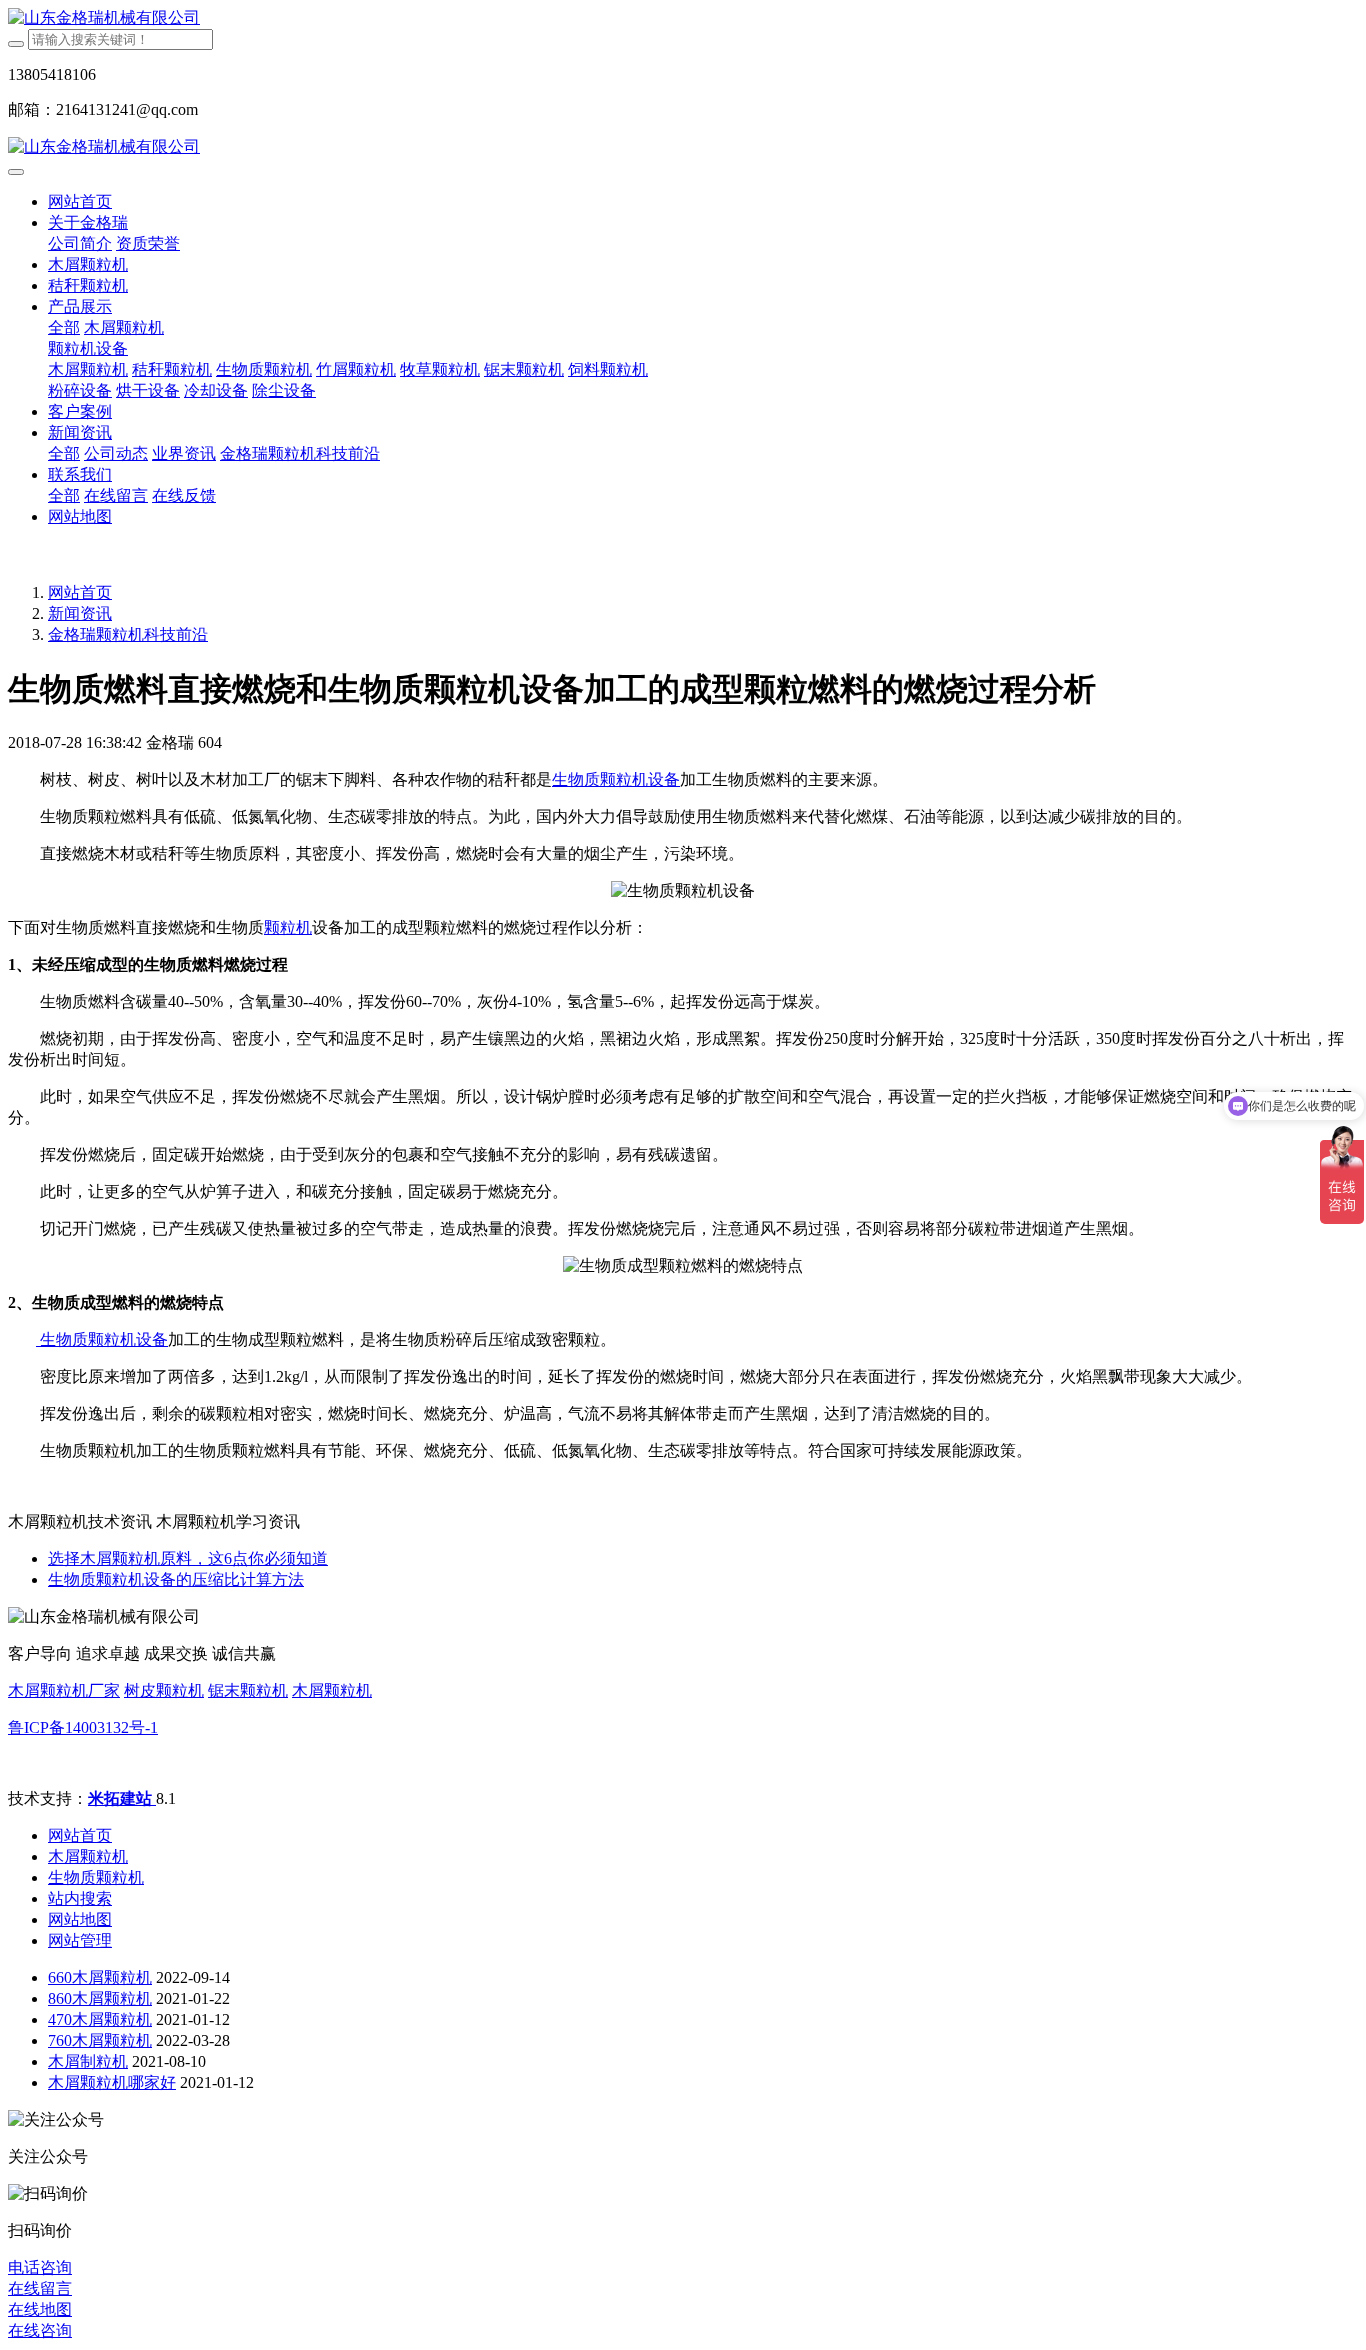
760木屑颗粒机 (100, 2040)
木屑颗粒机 (332, 1690)
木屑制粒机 (88, 2061)
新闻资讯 (80, 613)
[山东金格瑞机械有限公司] (683, 18)
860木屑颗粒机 (100, 1998)
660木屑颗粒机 (100, 1977)
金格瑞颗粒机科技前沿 (128, 634)
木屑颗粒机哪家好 (112, 2082)
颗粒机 (288, 927)
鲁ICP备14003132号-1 (83, 1727)
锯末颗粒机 (248, 1690)
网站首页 (80, 201)
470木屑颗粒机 (100, 2019)
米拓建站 (122, 1798)
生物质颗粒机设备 (616, 779)
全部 (64, 327)
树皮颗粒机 (164, 1690)
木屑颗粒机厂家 (64, 1690)
